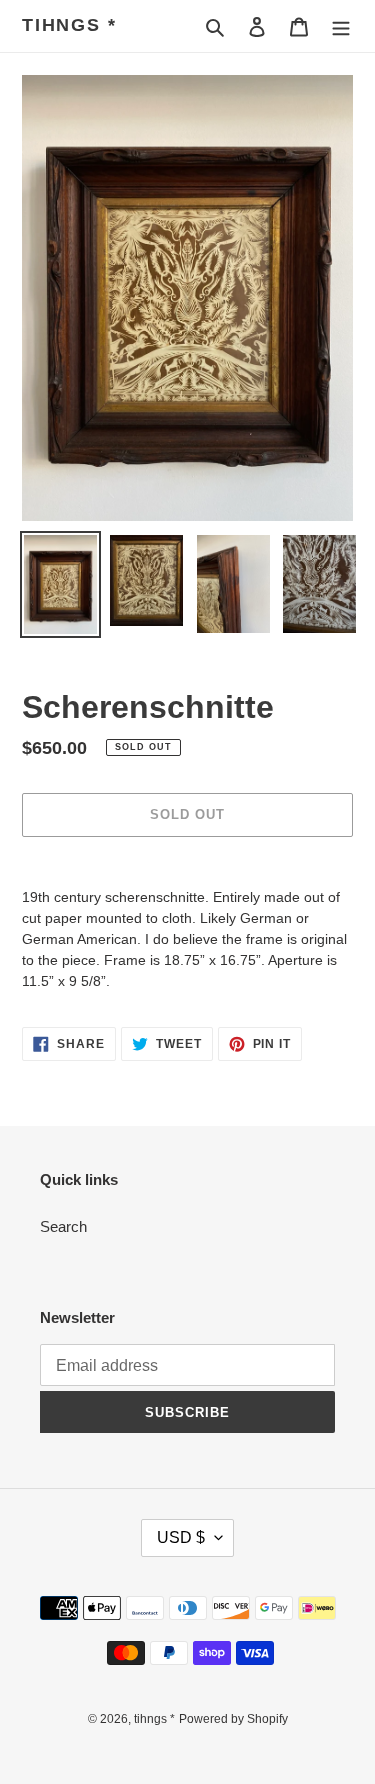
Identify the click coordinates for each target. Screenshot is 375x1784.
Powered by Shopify (233, 1719)
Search (63, 1226)
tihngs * (69, 25)
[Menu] (341, 26)
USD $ (181, 1537)
